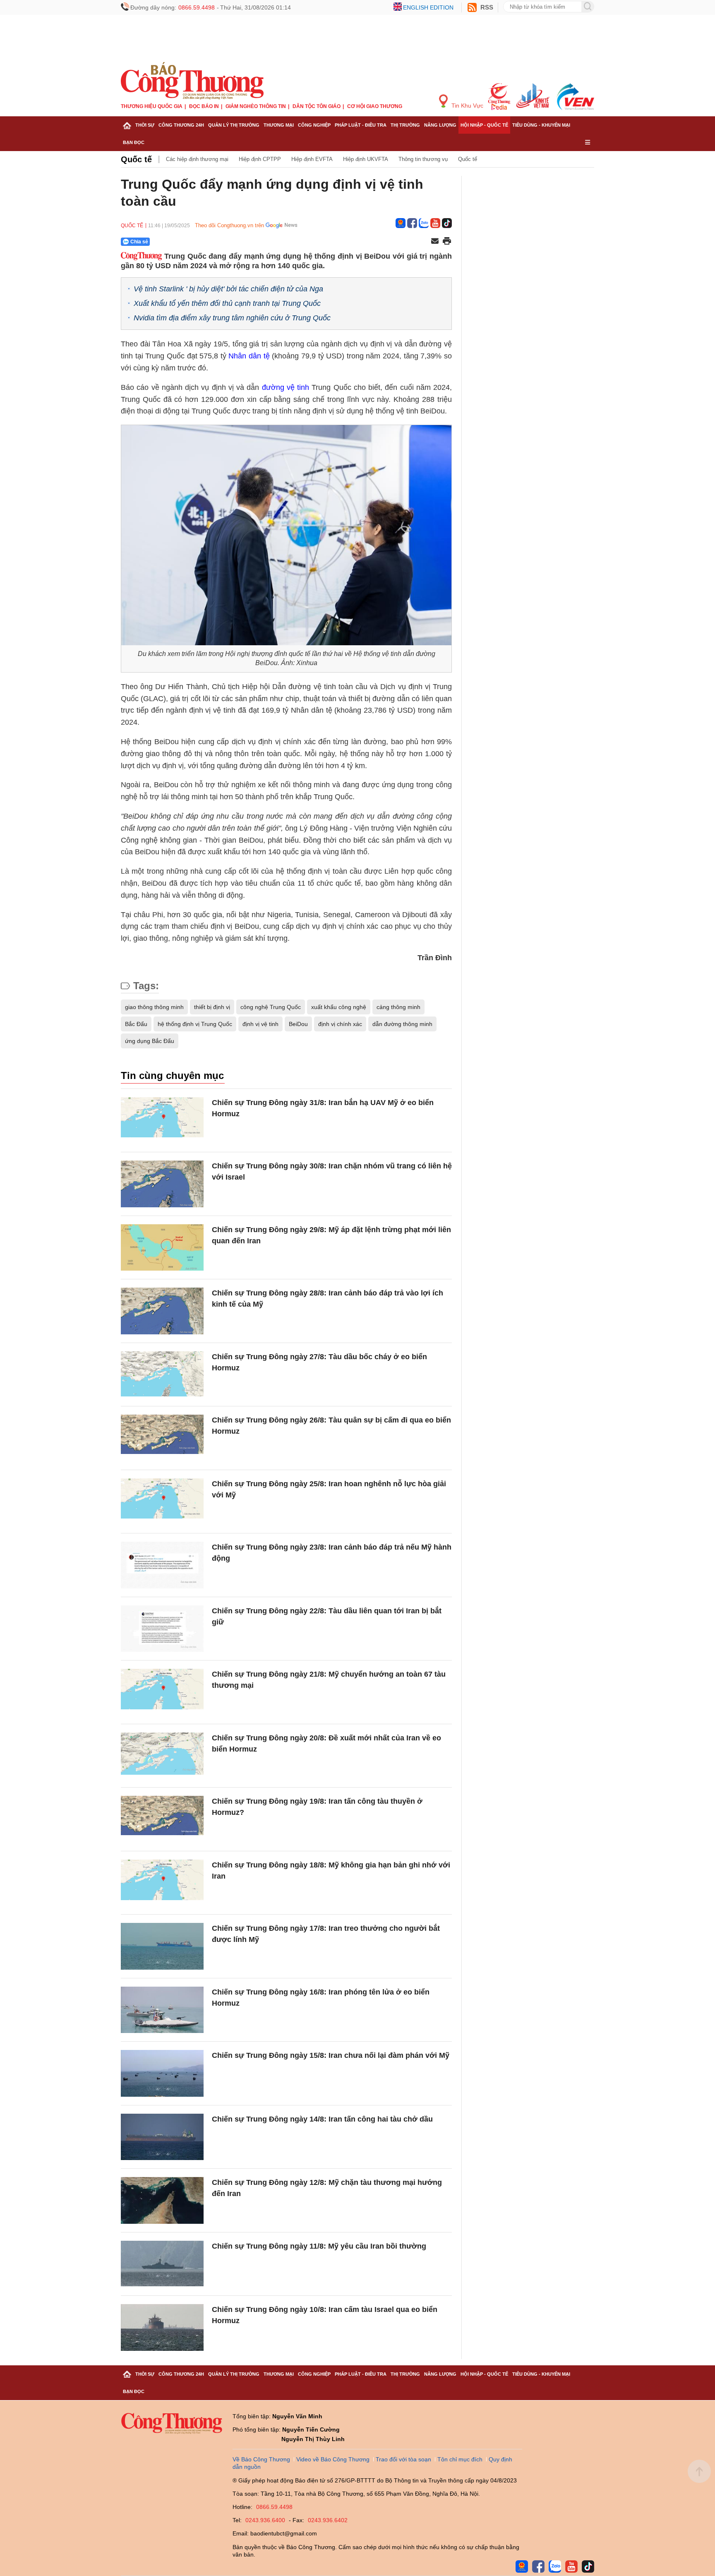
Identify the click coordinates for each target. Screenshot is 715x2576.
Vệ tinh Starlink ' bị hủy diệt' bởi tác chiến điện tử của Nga (228, 289)
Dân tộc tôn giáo (317, 106)
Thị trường (405, 125)
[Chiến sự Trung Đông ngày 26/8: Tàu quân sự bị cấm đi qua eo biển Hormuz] (162, 1438)
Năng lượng (440, 125)
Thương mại (279, 125)
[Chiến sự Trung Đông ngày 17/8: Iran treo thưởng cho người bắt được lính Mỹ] (162, 1946)
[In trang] (447, 242)
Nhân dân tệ (249, 356)
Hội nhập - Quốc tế (484, 125)
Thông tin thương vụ (423, 159)
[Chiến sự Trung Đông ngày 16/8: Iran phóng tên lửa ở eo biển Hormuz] (162, 2010)
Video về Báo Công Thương (333, 2459)
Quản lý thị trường (234, 125)
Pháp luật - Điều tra (361, 125)
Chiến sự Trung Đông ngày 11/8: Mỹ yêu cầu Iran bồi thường (319, 2246)
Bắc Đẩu (136, 1024)
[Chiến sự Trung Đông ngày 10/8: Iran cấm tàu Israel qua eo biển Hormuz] (162, 2327)
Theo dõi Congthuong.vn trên (229, 225)
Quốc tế (136, 159)
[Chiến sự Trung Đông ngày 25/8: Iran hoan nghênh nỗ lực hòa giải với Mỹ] (162, 1502)
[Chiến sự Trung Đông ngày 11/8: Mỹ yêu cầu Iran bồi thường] (162, 2264)
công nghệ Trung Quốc (271, 1007)
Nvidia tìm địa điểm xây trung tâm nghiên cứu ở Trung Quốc (232, 318)
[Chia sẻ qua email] (435, 241)
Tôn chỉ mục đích (460, 2459)
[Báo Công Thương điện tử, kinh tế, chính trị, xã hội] (192, 80)
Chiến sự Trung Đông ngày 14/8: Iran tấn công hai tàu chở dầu (322, 2119)
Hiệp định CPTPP (260, 159)
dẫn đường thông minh (402, 1024)
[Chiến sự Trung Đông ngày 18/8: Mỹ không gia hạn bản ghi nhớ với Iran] (162, 1883)
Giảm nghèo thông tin (256, 106)
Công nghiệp (314, 125)
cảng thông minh (398, 1007)
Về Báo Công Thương (261, 2459)
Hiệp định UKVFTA (366, 159)
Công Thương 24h (181, 125)
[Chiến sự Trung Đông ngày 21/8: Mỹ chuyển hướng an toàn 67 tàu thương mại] (162, 1692)
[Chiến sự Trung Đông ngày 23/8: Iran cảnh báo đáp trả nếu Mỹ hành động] (162, 1565)
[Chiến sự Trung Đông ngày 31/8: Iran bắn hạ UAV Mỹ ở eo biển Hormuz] (162, 1121)
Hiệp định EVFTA (312, 159)
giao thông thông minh (154, 1007)
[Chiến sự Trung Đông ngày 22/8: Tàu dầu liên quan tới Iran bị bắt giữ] (162, 1629)
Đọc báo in (204, 106)
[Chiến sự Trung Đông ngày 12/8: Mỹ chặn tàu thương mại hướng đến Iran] (162, 2200)
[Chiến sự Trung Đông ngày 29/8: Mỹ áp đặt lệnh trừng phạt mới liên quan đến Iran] (162, 1248)
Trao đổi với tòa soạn (403, 2459)
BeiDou (298, 1024)
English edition (428, 7)
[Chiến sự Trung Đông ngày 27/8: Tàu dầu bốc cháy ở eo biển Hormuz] (162, 1375)
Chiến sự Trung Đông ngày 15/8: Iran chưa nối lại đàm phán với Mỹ (331, 2055)
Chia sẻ (139, 242)
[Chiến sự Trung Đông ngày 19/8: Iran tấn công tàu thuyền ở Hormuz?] (162, 1819)
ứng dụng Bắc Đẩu (150, 1041)
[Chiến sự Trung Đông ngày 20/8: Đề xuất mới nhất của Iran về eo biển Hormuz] (162, 1756)
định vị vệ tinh (260, 1024)
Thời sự (145, 125)
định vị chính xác (340, 1024)
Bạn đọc (134, 142)
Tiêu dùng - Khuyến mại (541, 125)
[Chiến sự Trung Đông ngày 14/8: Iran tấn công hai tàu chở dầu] (162, 2137)
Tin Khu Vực (467, 106)
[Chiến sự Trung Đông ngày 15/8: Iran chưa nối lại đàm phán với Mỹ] (162, 2073)
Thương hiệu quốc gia (152, 106)
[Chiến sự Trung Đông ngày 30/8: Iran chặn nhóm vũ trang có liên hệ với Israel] (162, 1184)
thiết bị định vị (212, 1007)
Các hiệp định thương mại (197, 159)
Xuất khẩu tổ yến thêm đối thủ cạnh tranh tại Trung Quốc (227, 303)
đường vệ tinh (286, 387)
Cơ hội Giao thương (375, 106)
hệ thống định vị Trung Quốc (195, 1024)
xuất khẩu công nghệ (339, 1007)
